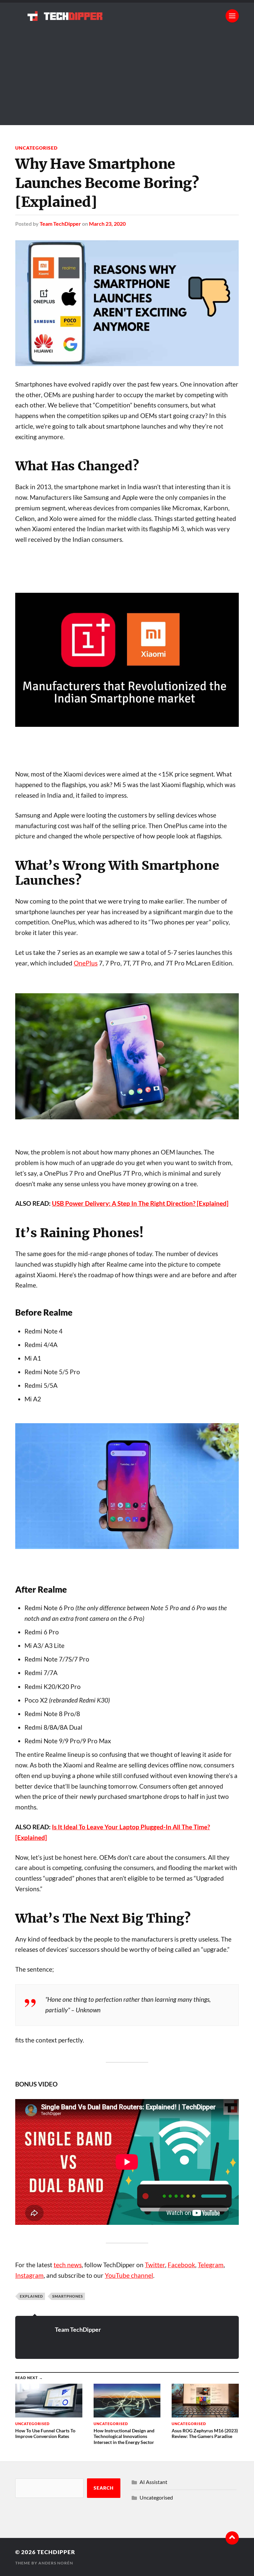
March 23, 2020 (107, 224)
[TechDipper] (127, 16)
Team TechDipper (60, 224)
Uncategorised (36, 148)
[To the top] (232, 2538)
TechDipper (56, 2552)
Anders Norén (56, 2563)
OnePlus (86, 963)
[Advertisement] (127, 79)
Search (104, 2488)
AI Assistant (153, 2482)
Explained (31, 2296)
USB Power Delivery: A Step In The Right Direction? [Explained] (140, 1203)
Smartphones (68, 2296)
